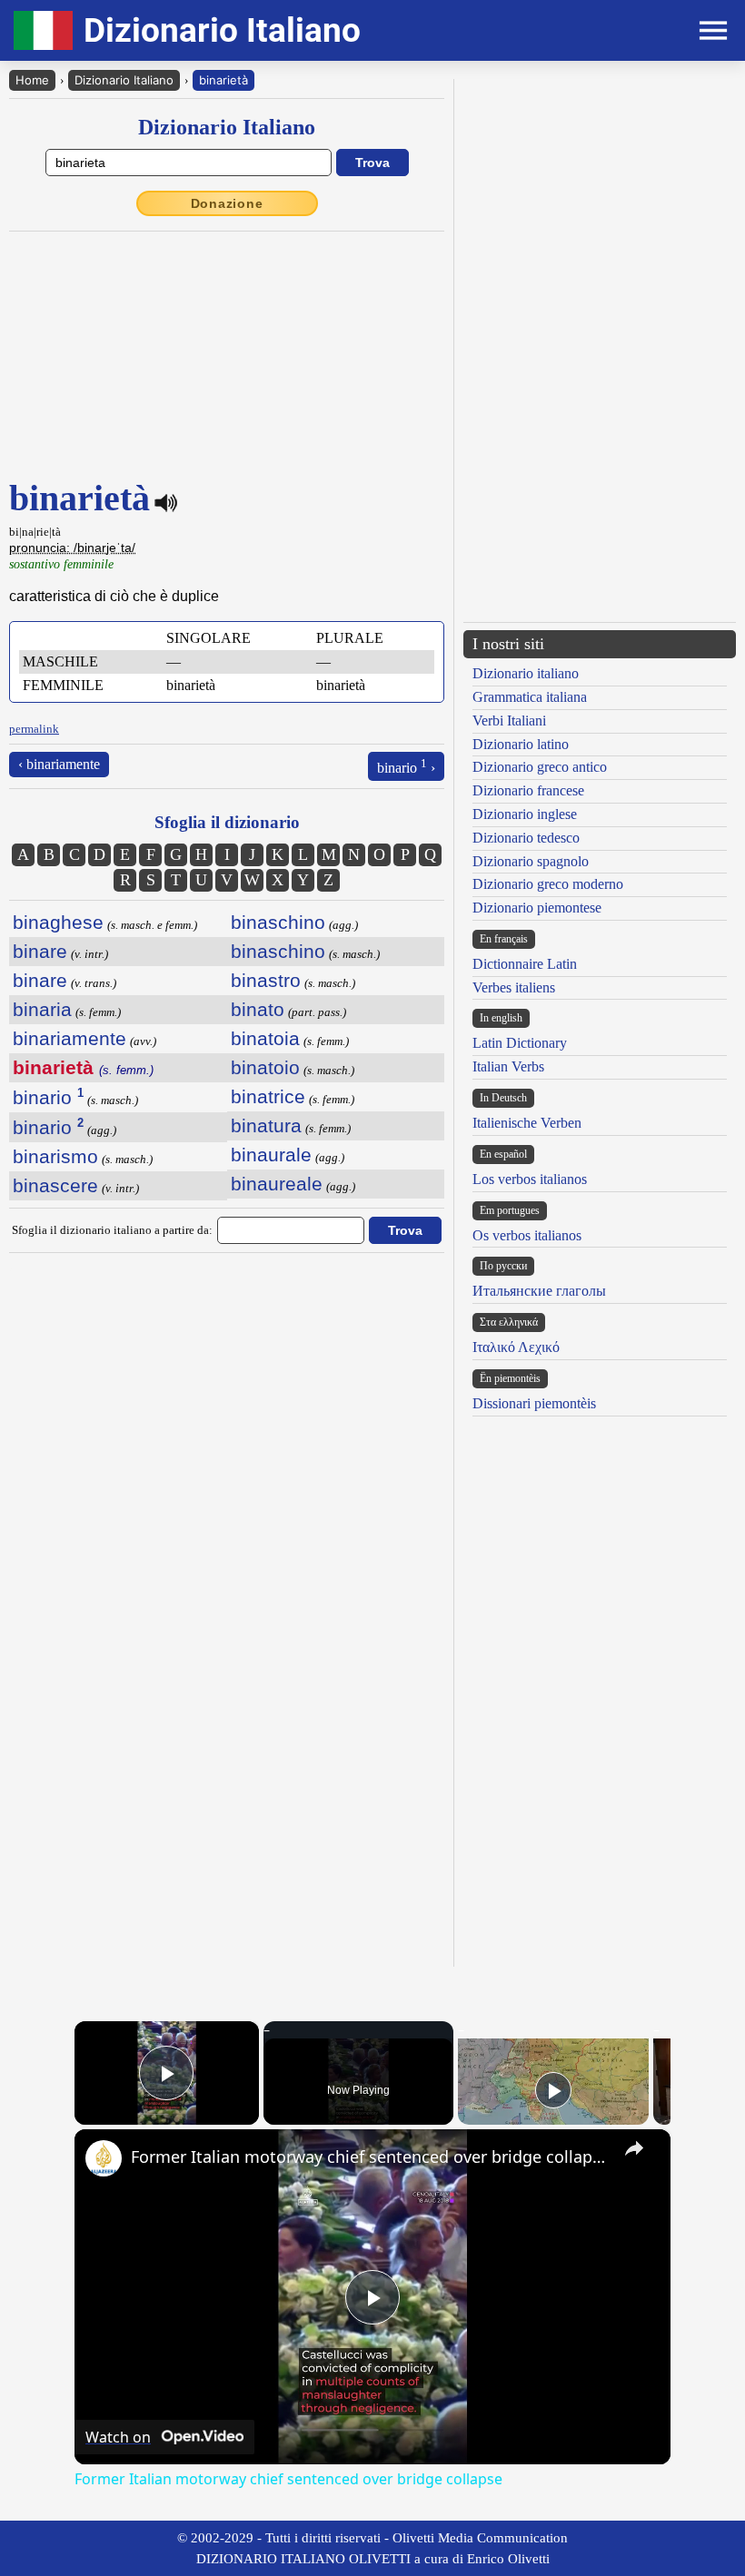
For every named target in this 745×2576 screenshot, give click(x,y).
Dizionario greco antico (540, 767)
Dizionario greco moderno (548, 884)
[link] (104, 2158)
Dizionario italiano (526, 673)
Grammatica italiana (530, 697)
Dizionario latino (521, 744)
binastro (266, 980)
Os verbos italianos (527, 1235)
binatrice (268, 1096)
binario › (406, 766)
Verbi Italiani (509, 720)
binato (258, 1009)
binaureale (277, 1184)
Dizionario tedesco (526, 838)
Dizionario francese (528, 790)
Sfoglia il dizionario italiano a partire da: (112, 1230)
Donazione (227, 203)
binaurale (271, 1155)
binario (48, 1097)
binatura (266, 1125)
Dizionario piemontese (537, 908)
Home (32, 80)
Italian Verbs (508, 1066)
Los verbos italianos (530, 1179)
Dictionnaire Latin (525, 964)
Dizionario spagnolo (531, 861)
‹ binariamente (59, 764)
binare (40, 951)
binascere (55, 1185)
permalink (34, 729)
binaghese (58, 922)
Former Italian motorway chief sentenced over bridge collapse (370, 2157)
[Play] (553, 2090)
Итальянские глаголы (539, 1291)
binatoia (265, 1038)
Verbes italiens (514, 987)
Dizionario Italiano (124, 80)
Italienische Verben (527, 1123)
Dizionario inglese (525, 814)
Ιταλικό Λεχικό (516, 1347)
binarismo (55, 1156)
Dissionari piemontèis (534, 1403)
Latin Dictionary (520, 1043)
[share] (634, 2148)
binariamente (70, 1038)
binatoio (265, 1067)
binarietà (223, 80)
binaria (42, 1009)
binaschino (278, 922)
